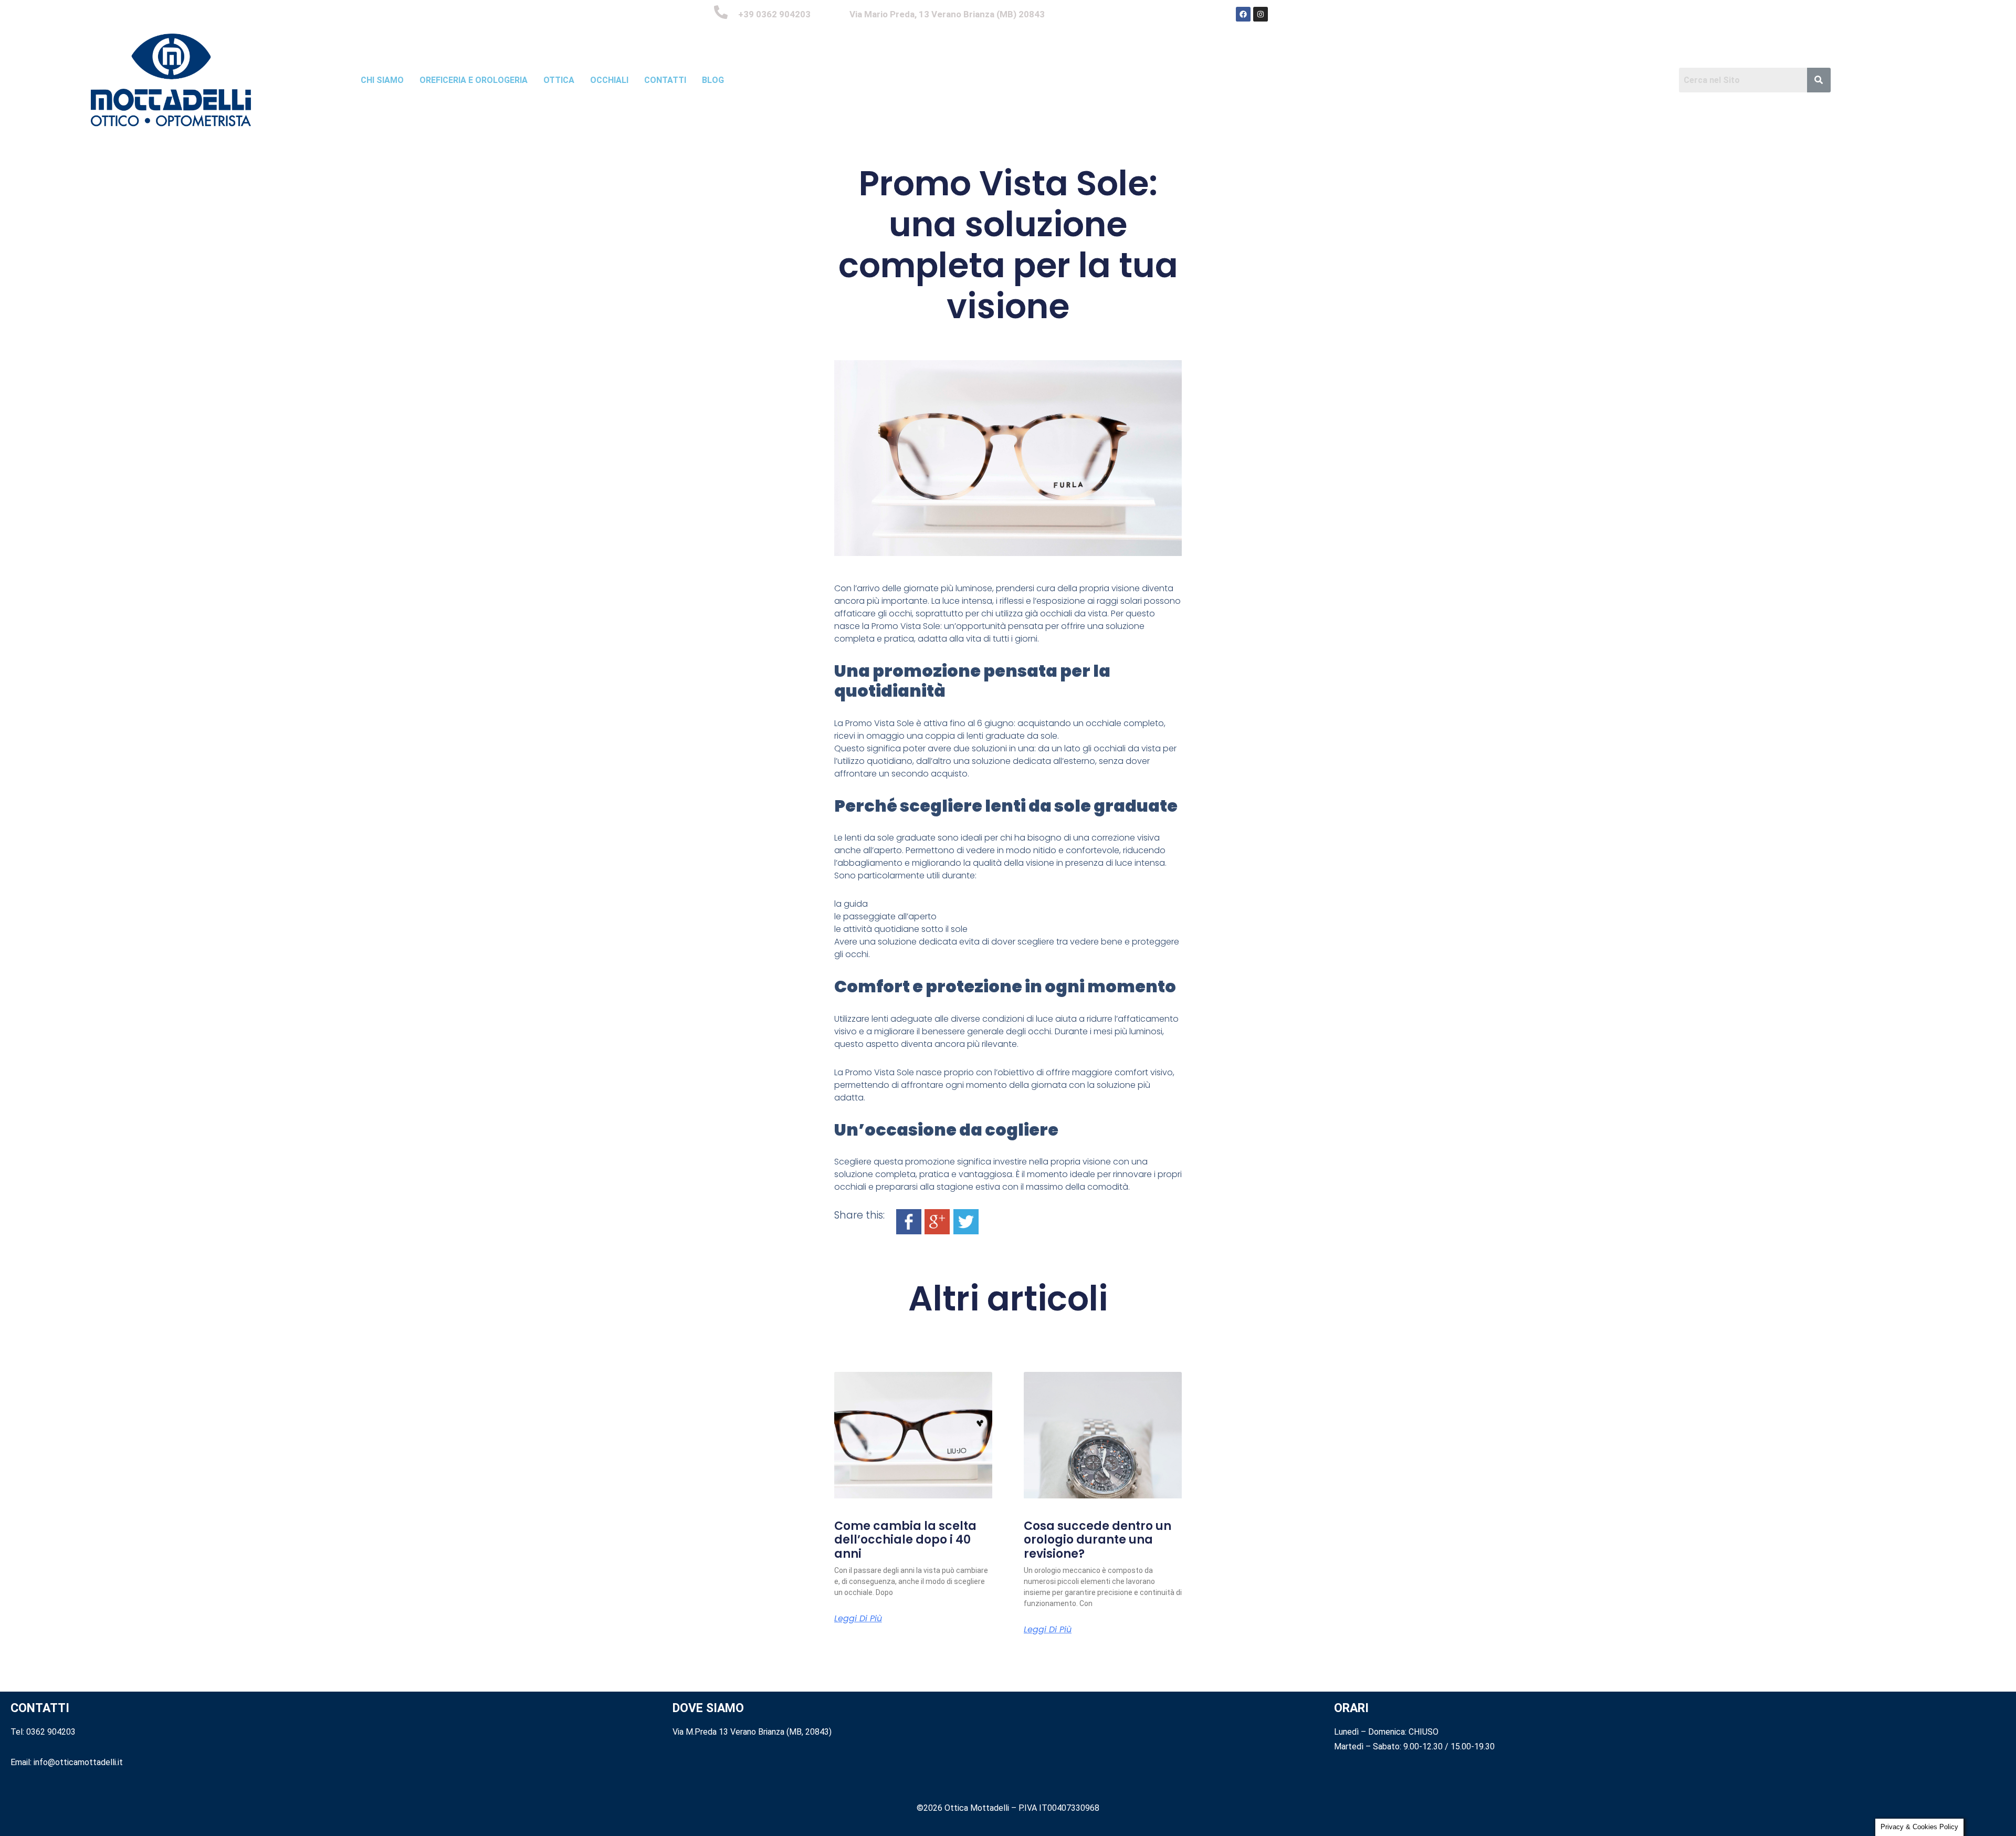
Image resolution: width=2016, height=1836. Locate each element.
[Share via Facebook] (909, 1221)
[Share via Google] (937, 1221)
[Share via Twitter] (966, 1221)
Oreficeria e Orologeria (474, 80)
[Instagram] (1261, 14)
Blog (713, 80)
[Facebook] (1243, 14)
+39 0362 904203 (774, 14)
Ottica (559, 80)
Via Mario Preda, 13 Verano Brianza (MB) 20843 (947, 14)
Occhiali (609, 80)
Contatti (665, 80)
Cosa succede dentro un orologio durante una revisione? (1098, 1540)
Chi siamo (382, 80)
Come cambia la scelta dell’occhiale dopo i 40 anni (905, 1540)
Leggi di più (858, 1619)
